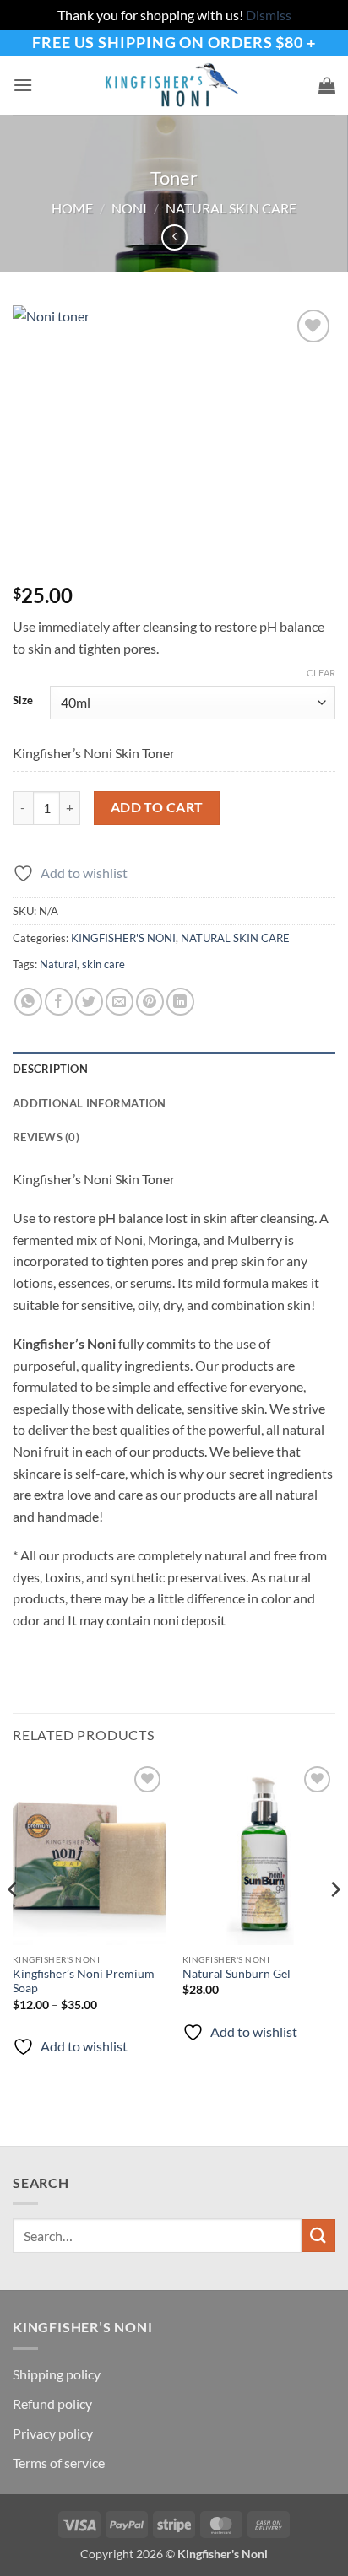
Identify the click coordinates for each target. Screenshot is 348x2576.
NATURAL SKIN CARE (231, 208)
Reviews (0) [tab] (46, 1137)
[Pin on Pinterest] (150, 1002)
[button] (23, 85)
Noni (129, 208)
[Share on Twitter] (89, 1002)
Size (23, 701)
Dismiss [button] (269, 15)
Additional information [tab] (90, 1103)
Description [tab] (50, 1069)
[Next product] (174, 237)
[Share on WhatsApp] (28, 1002)
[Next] (334, 1923)
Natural (58, 964)
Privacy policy (53, 2433)
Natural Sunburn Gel (237, 1974)
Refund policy (52, 2404)
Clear (321, 673)
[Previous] (14, 1923)
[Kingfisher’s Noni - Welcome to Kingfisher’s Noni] (174, 85)
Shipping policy (57, 2374)
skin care (103, 964)
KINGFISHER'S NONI (123, 938)
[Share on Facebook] (59, 1002)
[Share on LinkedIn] (180, 1002)
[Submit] (318, 2236)
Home (72, 208)
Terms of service (59, 2463)
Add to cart (157, 807)
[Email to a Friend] (120, 1002)
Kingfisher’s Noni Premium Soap (84, 1981)
